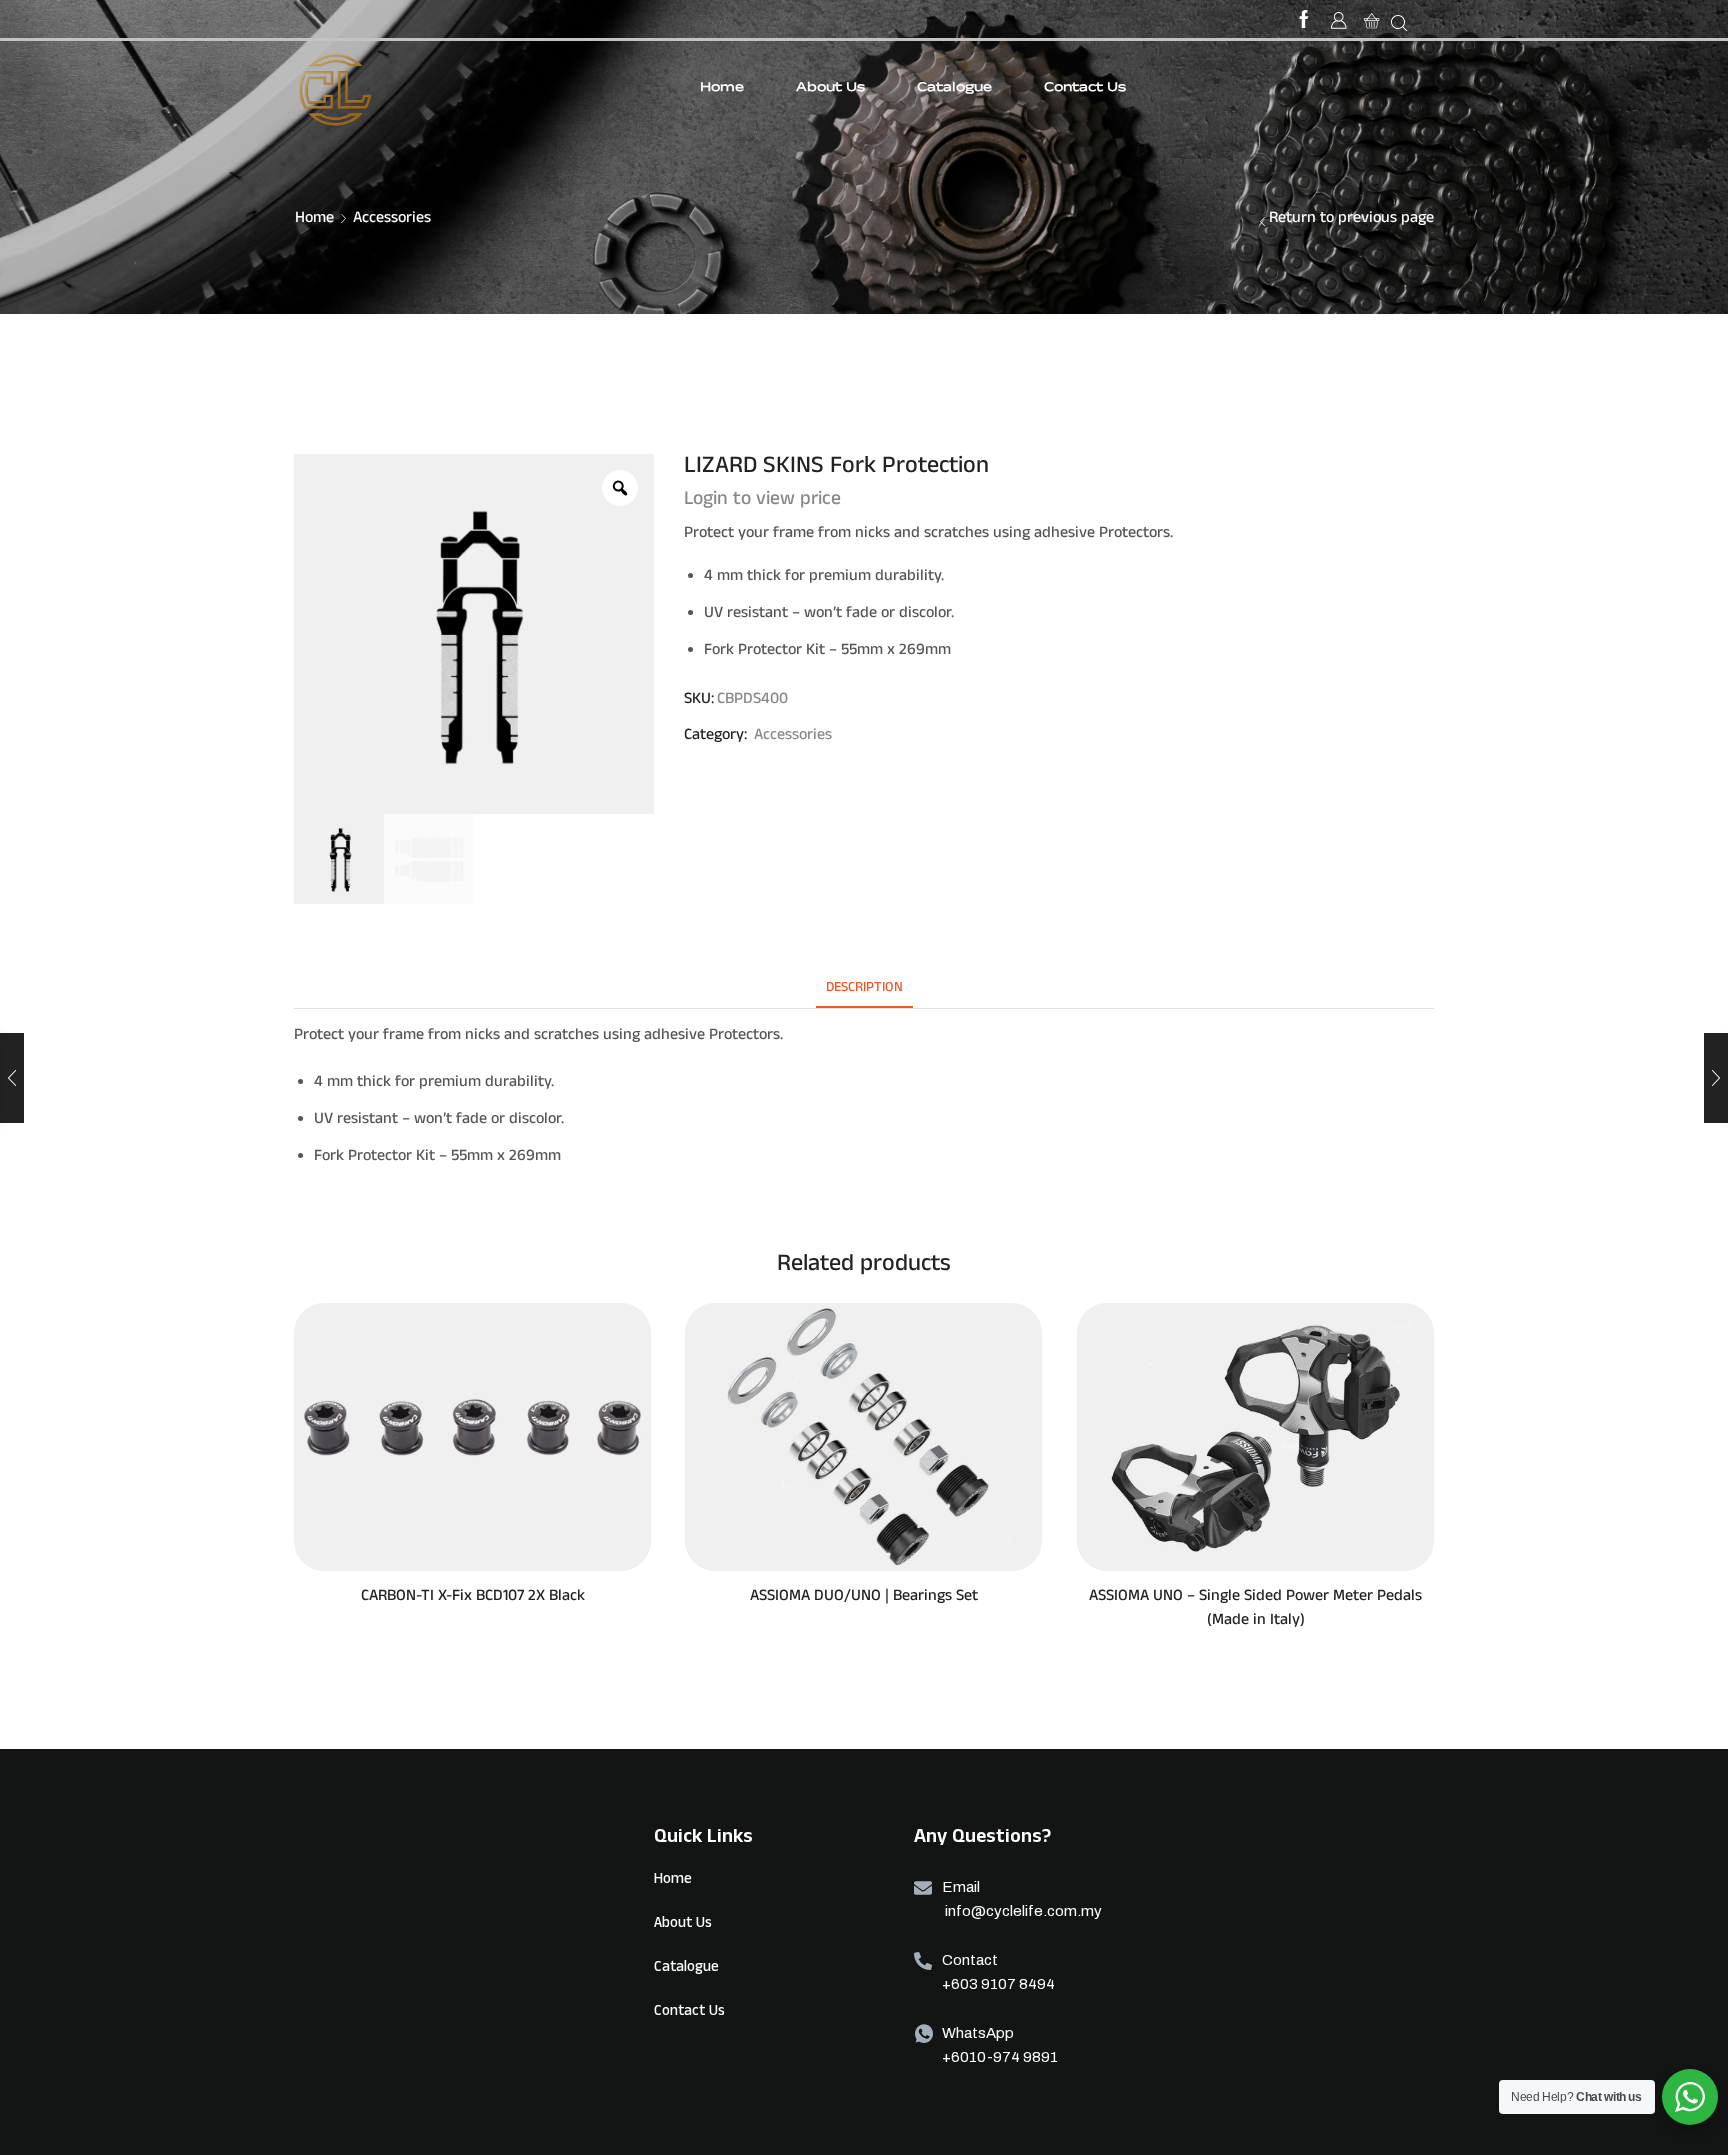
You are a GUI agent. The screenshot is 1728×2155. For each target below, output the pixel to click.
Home (722, 89)
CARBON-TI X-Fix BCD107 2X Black (473, 1598)
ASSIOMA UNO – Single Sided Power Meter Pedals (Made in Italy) (1255, 1610)
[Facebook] (1304, 22)
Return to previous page (1351, 220)
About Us (830, 89)
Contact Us (1085, 89)
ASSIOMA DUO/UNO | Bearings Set (864, 1598)
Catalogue (954, 89)
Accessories (392, 220)
